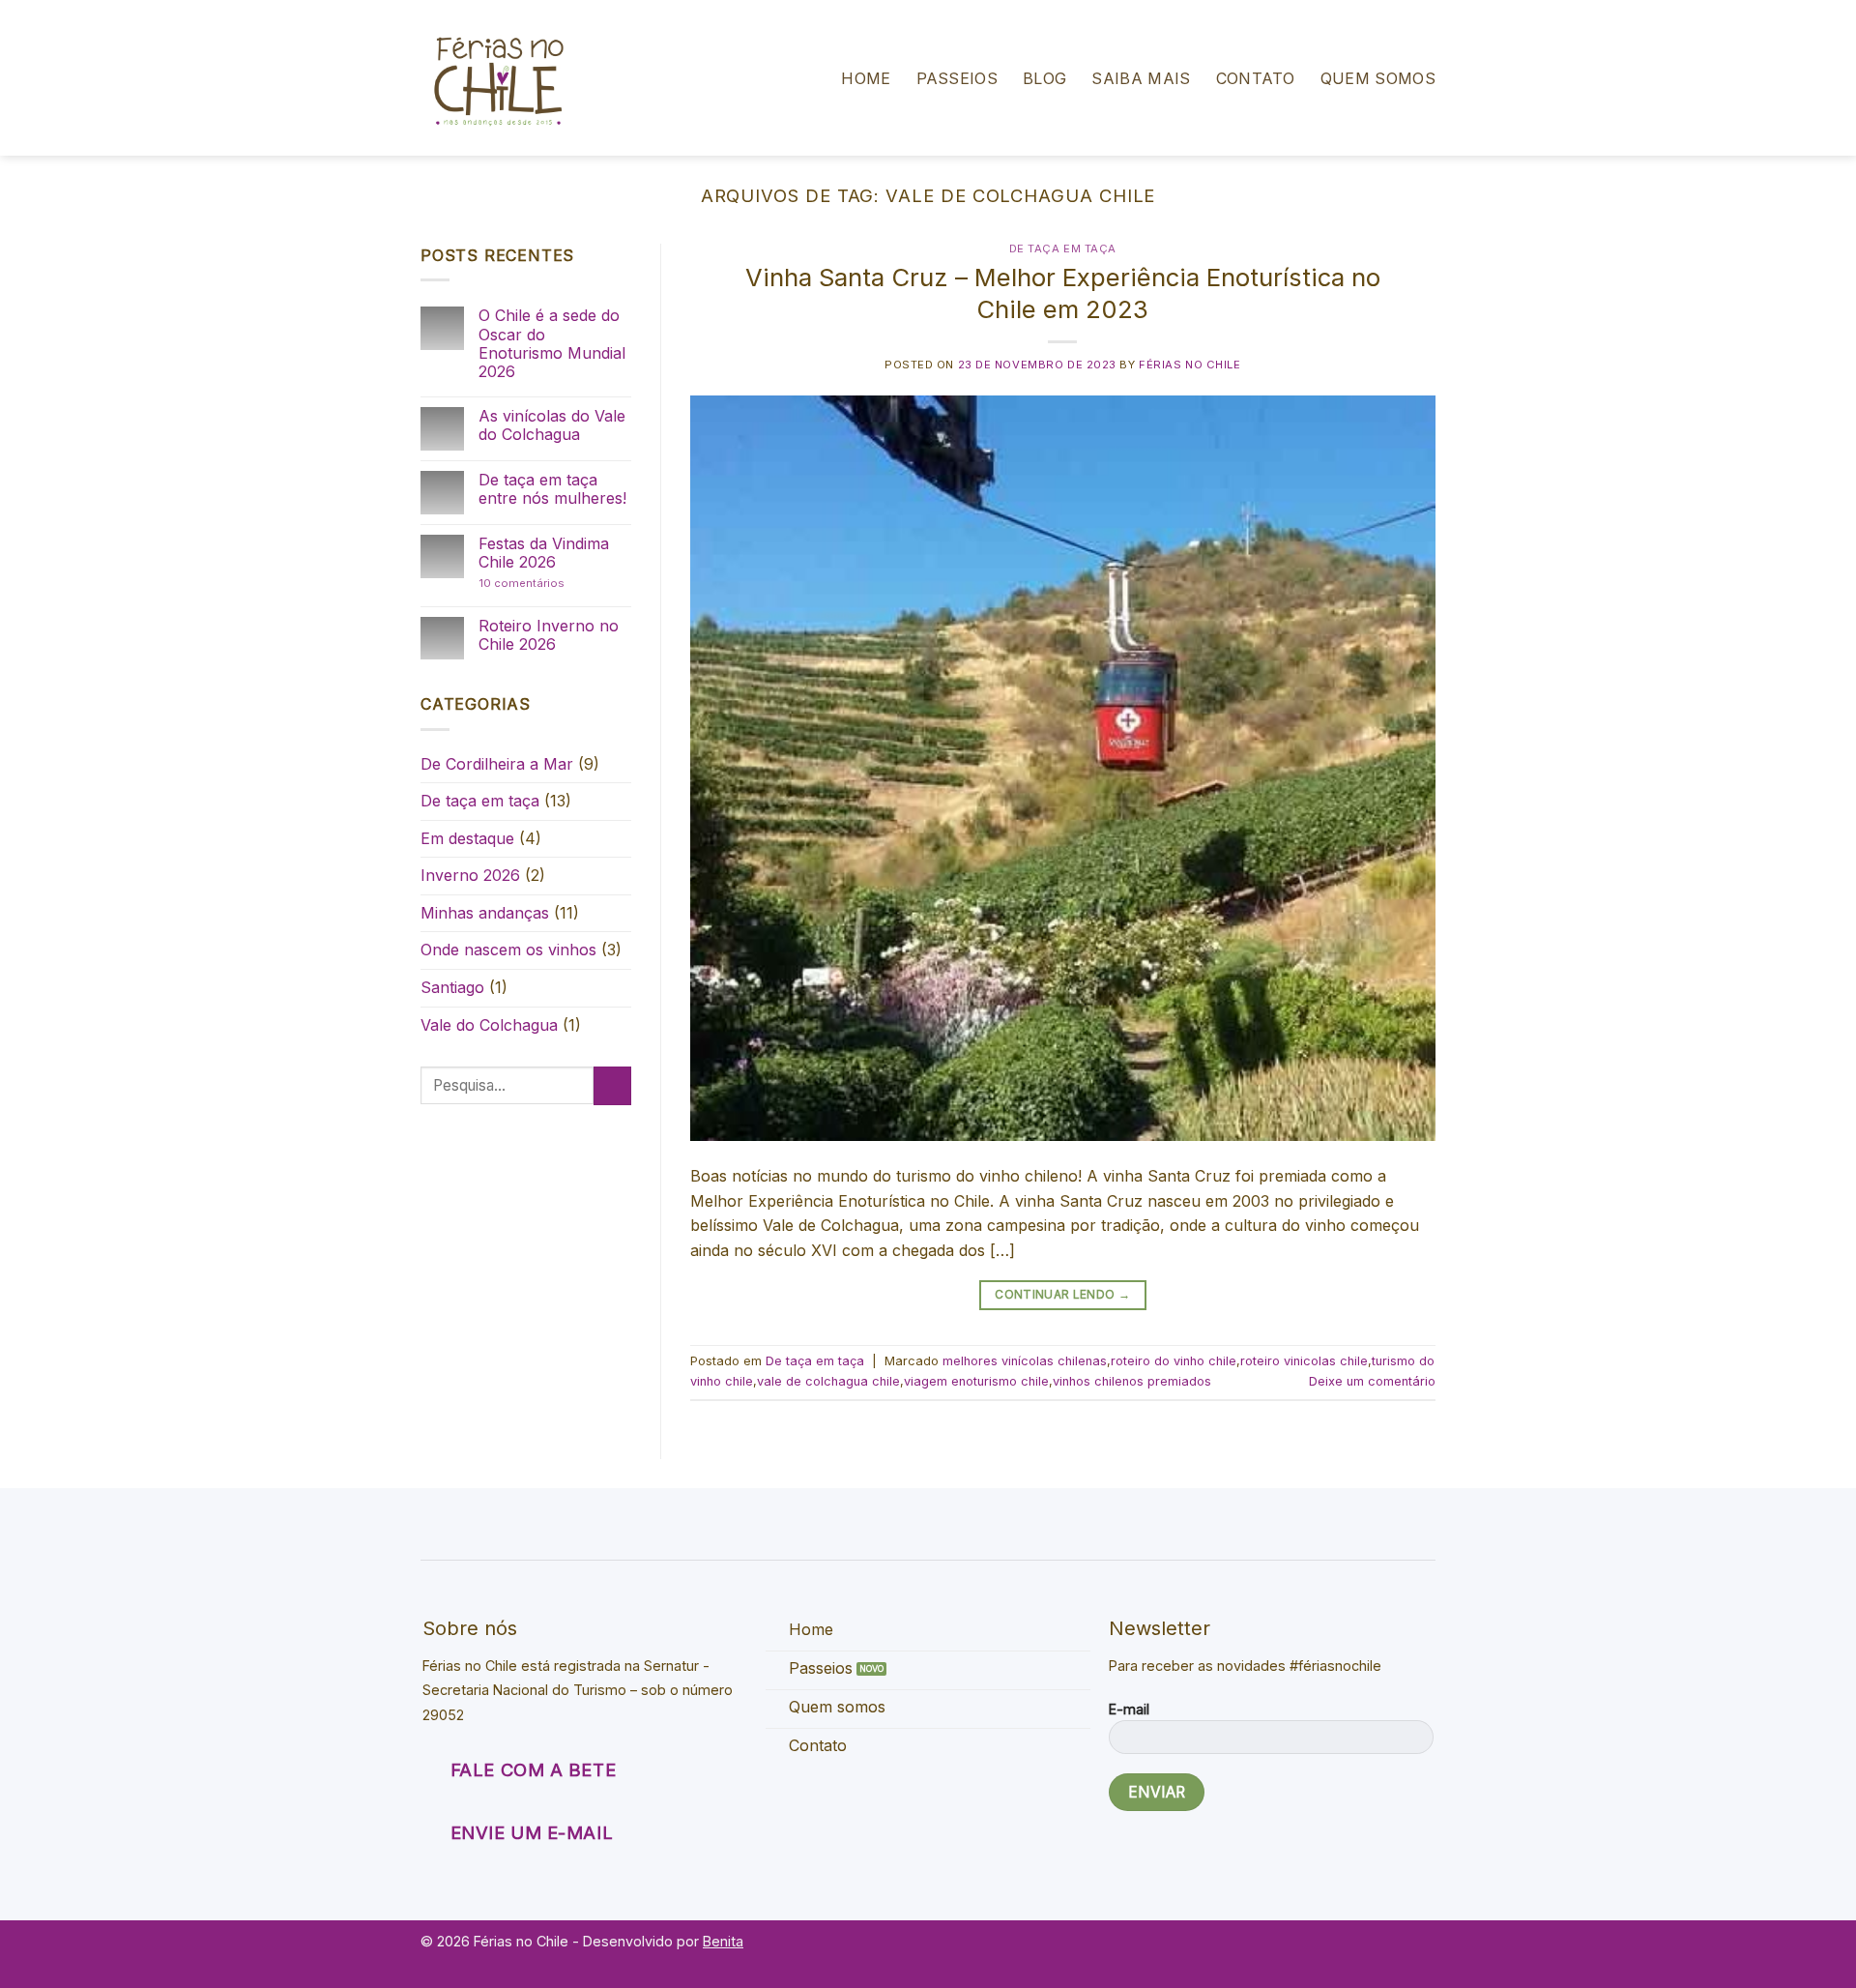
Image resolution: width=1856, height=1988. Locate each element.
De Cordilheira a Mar (497, 764)
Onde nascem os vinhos (508, 950)
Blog (1044, 78)
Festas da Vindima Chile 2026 (544, 553)
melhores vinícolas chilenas (1025, 1361)
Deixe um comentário (1372, 1381)
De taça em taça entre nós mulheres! (552, 489)
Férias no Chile (1189, 365)
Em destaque (467, 838)
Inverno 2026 (470, 875)
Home (866, 78)
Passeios (957, 78)
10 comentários (543, 584)
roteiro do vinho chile (1174, 1361)
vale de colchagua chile (828, 1381)
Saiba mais (1141, 78)
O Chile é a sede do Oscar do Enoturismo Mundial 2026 (552, 344)
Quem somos (1378, 78)
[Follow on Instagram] (1421, 1952)
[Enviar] (612, 1085)
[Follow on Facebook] (1394, 1952)
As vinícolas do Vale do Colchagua (552, 425)
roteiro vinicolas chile (1304, 1361)
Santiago (452, 987)
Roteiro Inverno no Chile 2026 (549, 635)
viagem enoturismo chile (976, 1381)
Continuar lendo (1062, 1294)
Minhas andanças (485, 913)
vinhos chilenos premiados (1132, 1381)
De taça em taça (480, 801)
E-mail (1129, 1709)
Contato (1256, 78)
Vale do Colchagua (489, 1025)
